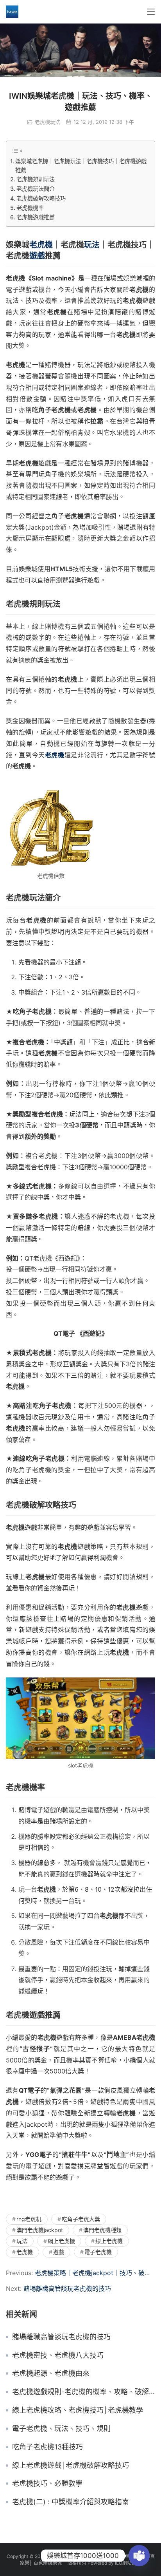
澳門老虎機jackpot (40, 2230)
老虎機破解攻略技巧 (41, 198)
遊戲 (37, 256)
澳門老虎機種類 (102, 2230)
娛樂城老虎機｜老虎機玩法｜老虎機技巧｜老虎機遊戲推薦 (81, 166)
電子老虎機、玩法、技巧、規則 (61, 2429)
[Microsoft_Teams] (139, 2556)
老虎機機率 (30, 208)
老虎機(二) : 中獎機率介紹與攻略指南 (71, 2502)
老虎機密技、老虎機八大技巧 (58, 2355)
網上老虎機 (61, 2241)
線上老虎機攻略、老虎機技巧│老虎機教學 (78, 2410)
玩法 (92, 245)
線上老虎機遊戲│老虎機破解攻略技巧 (71, 2466)
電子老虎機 (98, 2252)
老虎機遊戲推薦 (36, 217)
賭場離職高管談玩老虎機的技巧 (67, 2288)
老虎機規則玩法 (36, 179)
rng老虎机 (29, 2219)
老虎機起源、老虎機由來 (51, 2373)
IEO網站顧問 (128, 2563)
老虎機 (41, 245)
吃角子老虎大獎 (81, 2219)
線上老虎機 (109, 2241)
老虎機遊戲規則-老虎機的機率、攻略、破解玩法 (84, 2392)
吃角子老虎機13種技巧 (47, 2447)
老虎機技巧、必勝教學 (47, 2484)
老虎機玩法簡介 (36, 189)
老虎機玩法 (47, 122)
